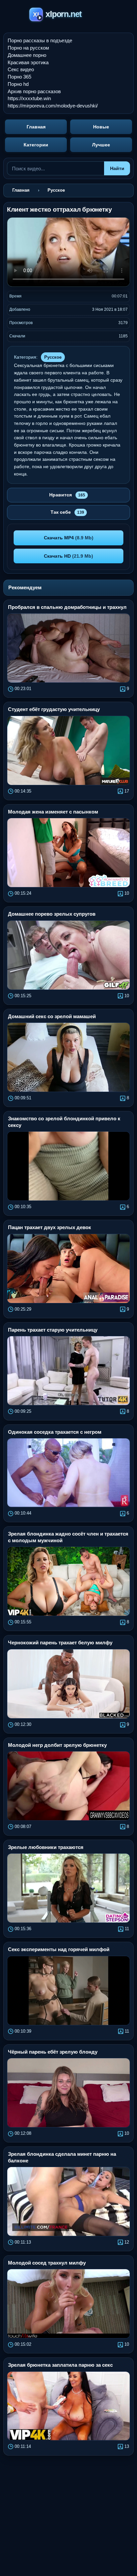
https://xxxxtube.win (29, 98)
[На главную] (69, 15)
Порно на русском (28, 48)
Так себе (67, 512)
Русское (53, 357)
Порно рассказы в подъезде (40, 40)
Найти (117, 168)
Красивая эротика (28, 62)
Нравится (67, 495)
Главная (36, 127)
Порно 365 (19, 77)
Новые (101, 127)
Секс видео (21, 69)
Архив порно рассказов (34, 91)
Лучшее (101, 145)
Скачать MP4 (69, 538)
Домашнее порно (27, 55)
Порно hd (18, 84)
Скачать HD (68, 556)
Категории (36, 145)
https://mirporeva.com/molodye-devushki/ (53, 106)
